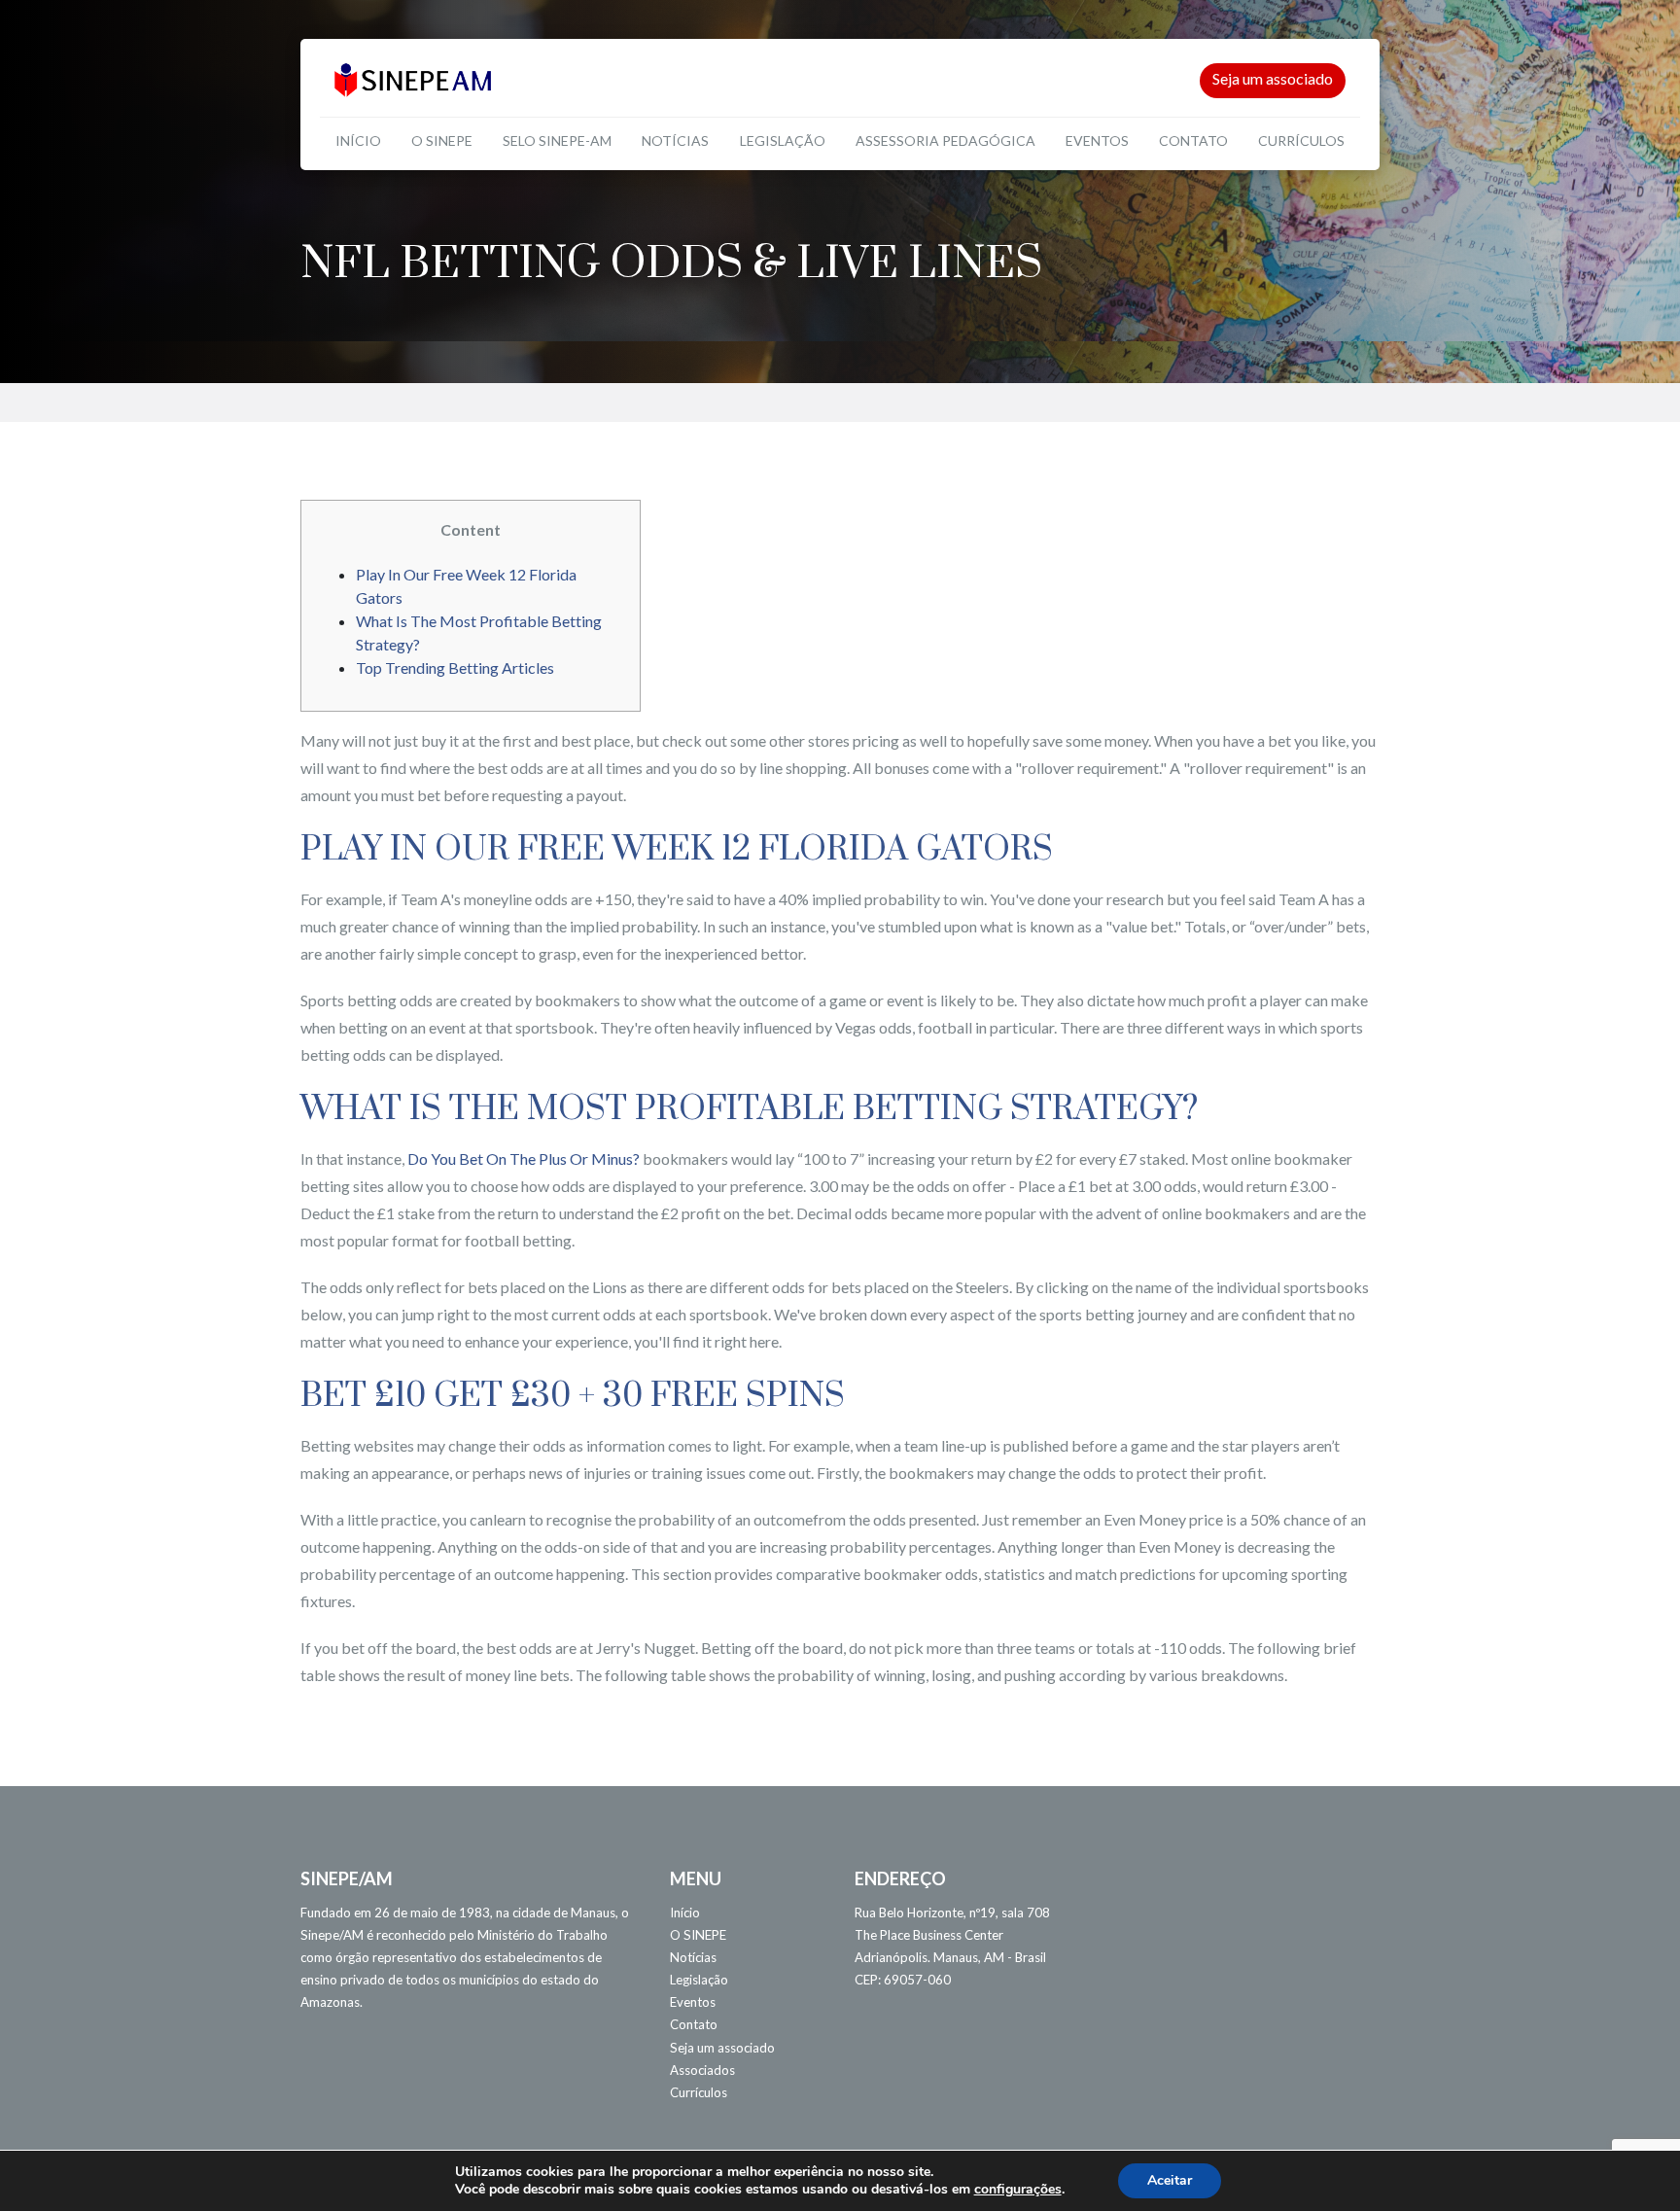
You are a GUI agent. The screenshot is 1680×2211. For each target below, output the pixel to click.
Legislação (783, 140)
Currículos (1301, 140)
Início (358, 140)
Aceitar (1170, 2180)
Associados (702, 2070)
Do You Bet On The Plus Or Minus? (524, 1158)
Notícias (675, 140)
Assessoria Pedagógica (945, 140)
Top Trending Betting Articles (455, 667)
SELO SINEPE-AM (557, 140)
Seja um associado (1273, 78)
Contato (1193, 140)
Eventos (1097, 140)
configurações (1018, 2190)
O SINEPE (442, 140)
